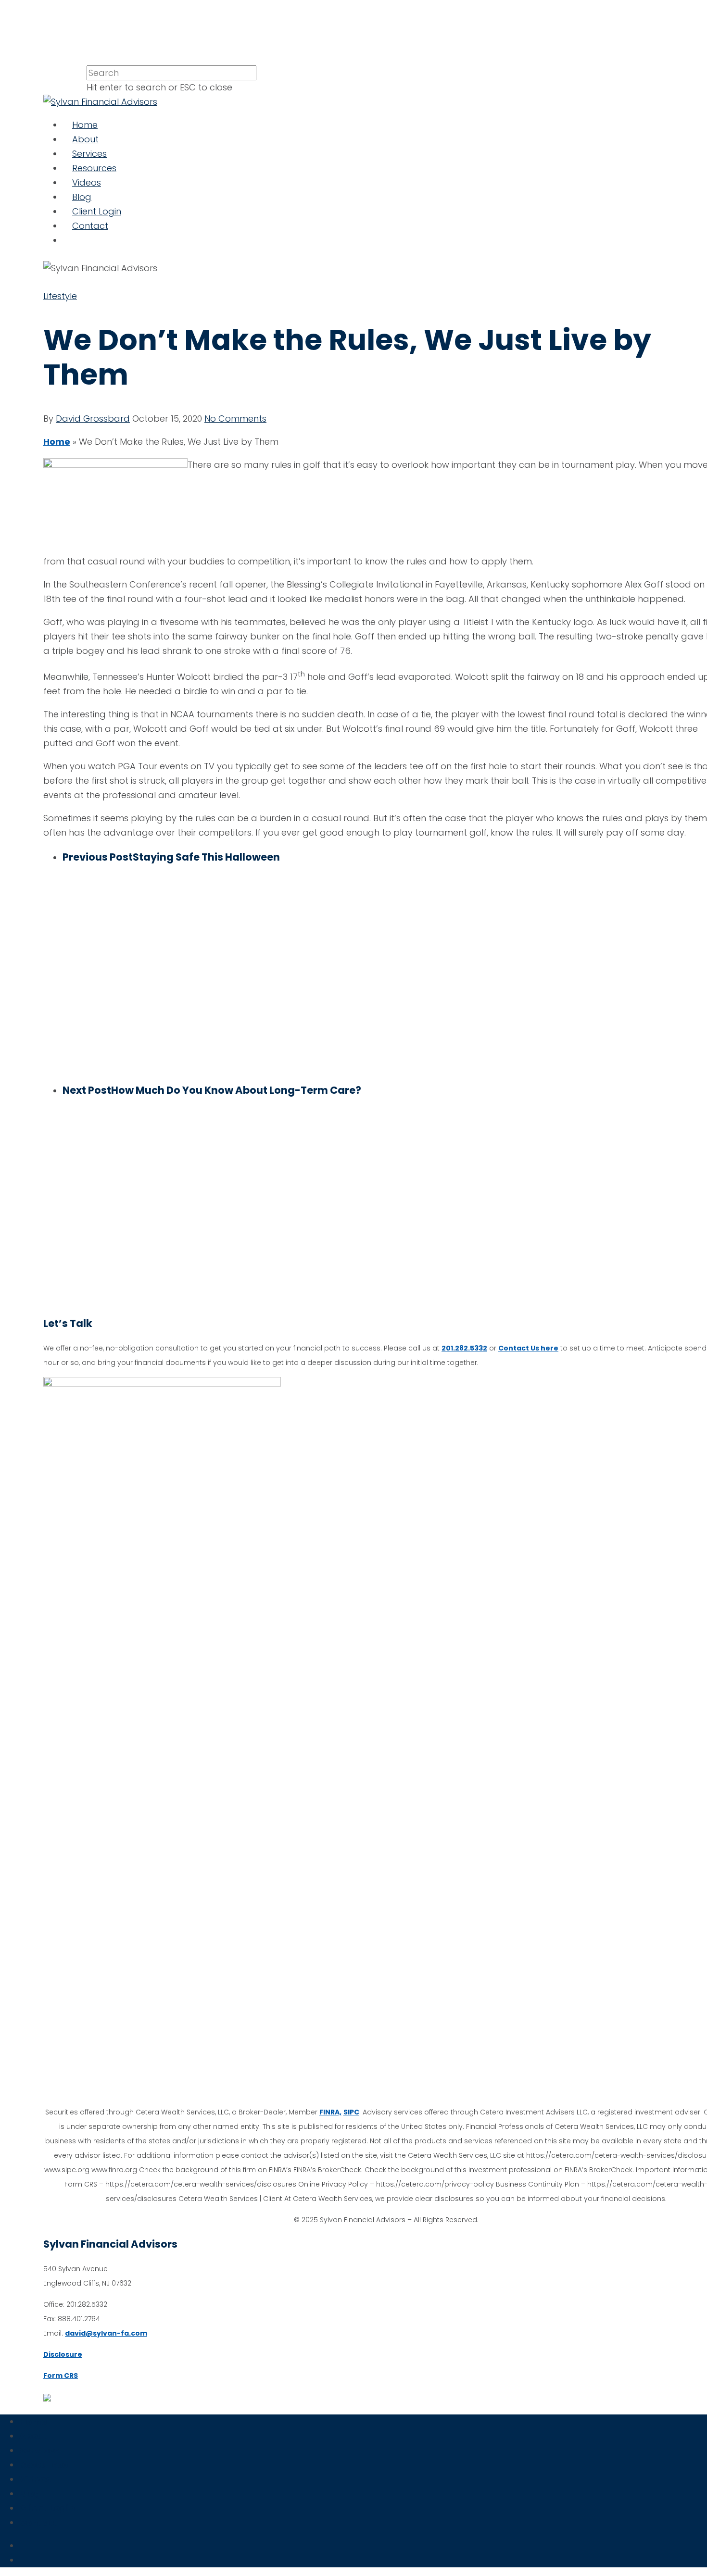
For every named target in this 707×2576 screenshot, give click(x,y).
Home (85, 125)
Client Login (97, 211)
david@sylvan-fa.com (106, 2333)
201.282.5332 (464, 1348)
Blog (82, 197)
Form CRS (61, 2376)
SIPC (351, 2112)
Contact (90, 226)
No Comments (235, 419)
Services (89, 154)
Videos (87, 182)
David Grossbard (93, 419)
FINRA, (330, 2112)
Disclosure (63, 2354)
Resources (94, 168)
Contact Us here (528, 1348)
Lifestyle (60, 296)
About (85, 139)
